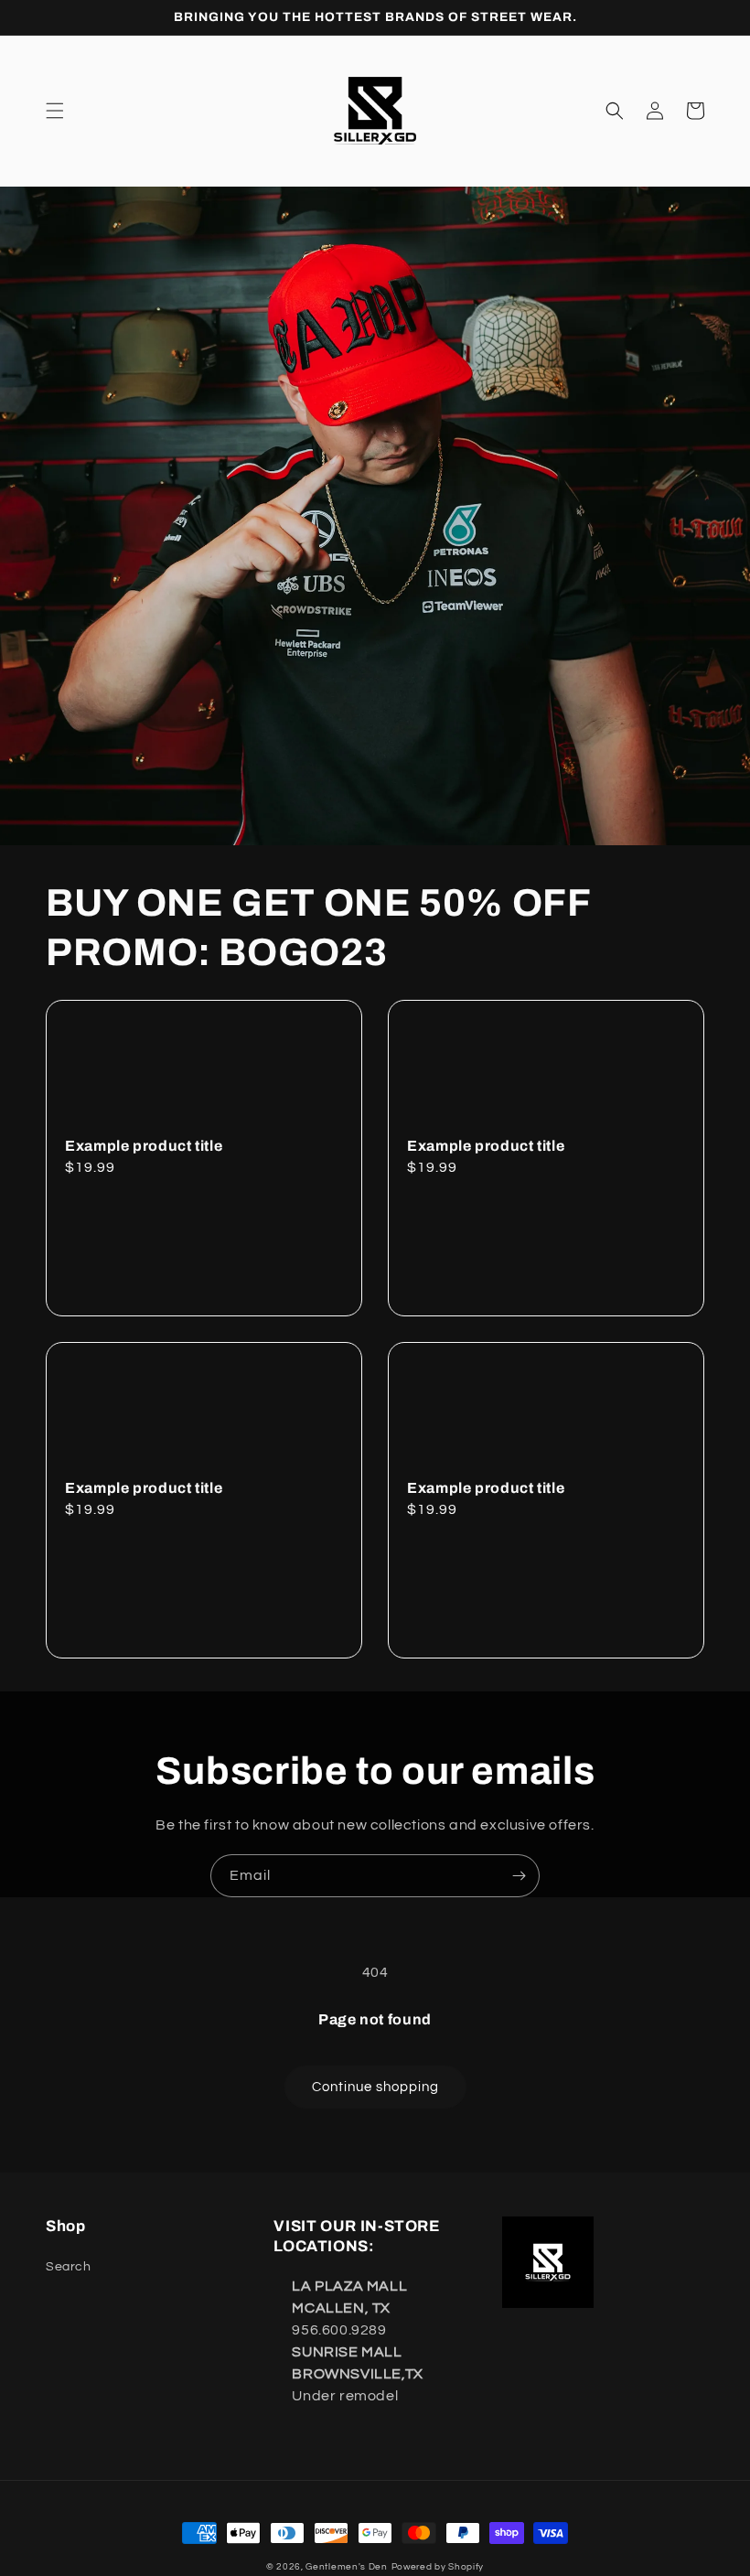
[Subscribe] (519, 1876)
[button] (55, 111)
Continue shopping (375, 2087)
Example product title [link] (144, 1146)
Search (69, 2267)
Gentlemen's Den (347, 2567)
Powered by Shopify (438, 2567)
